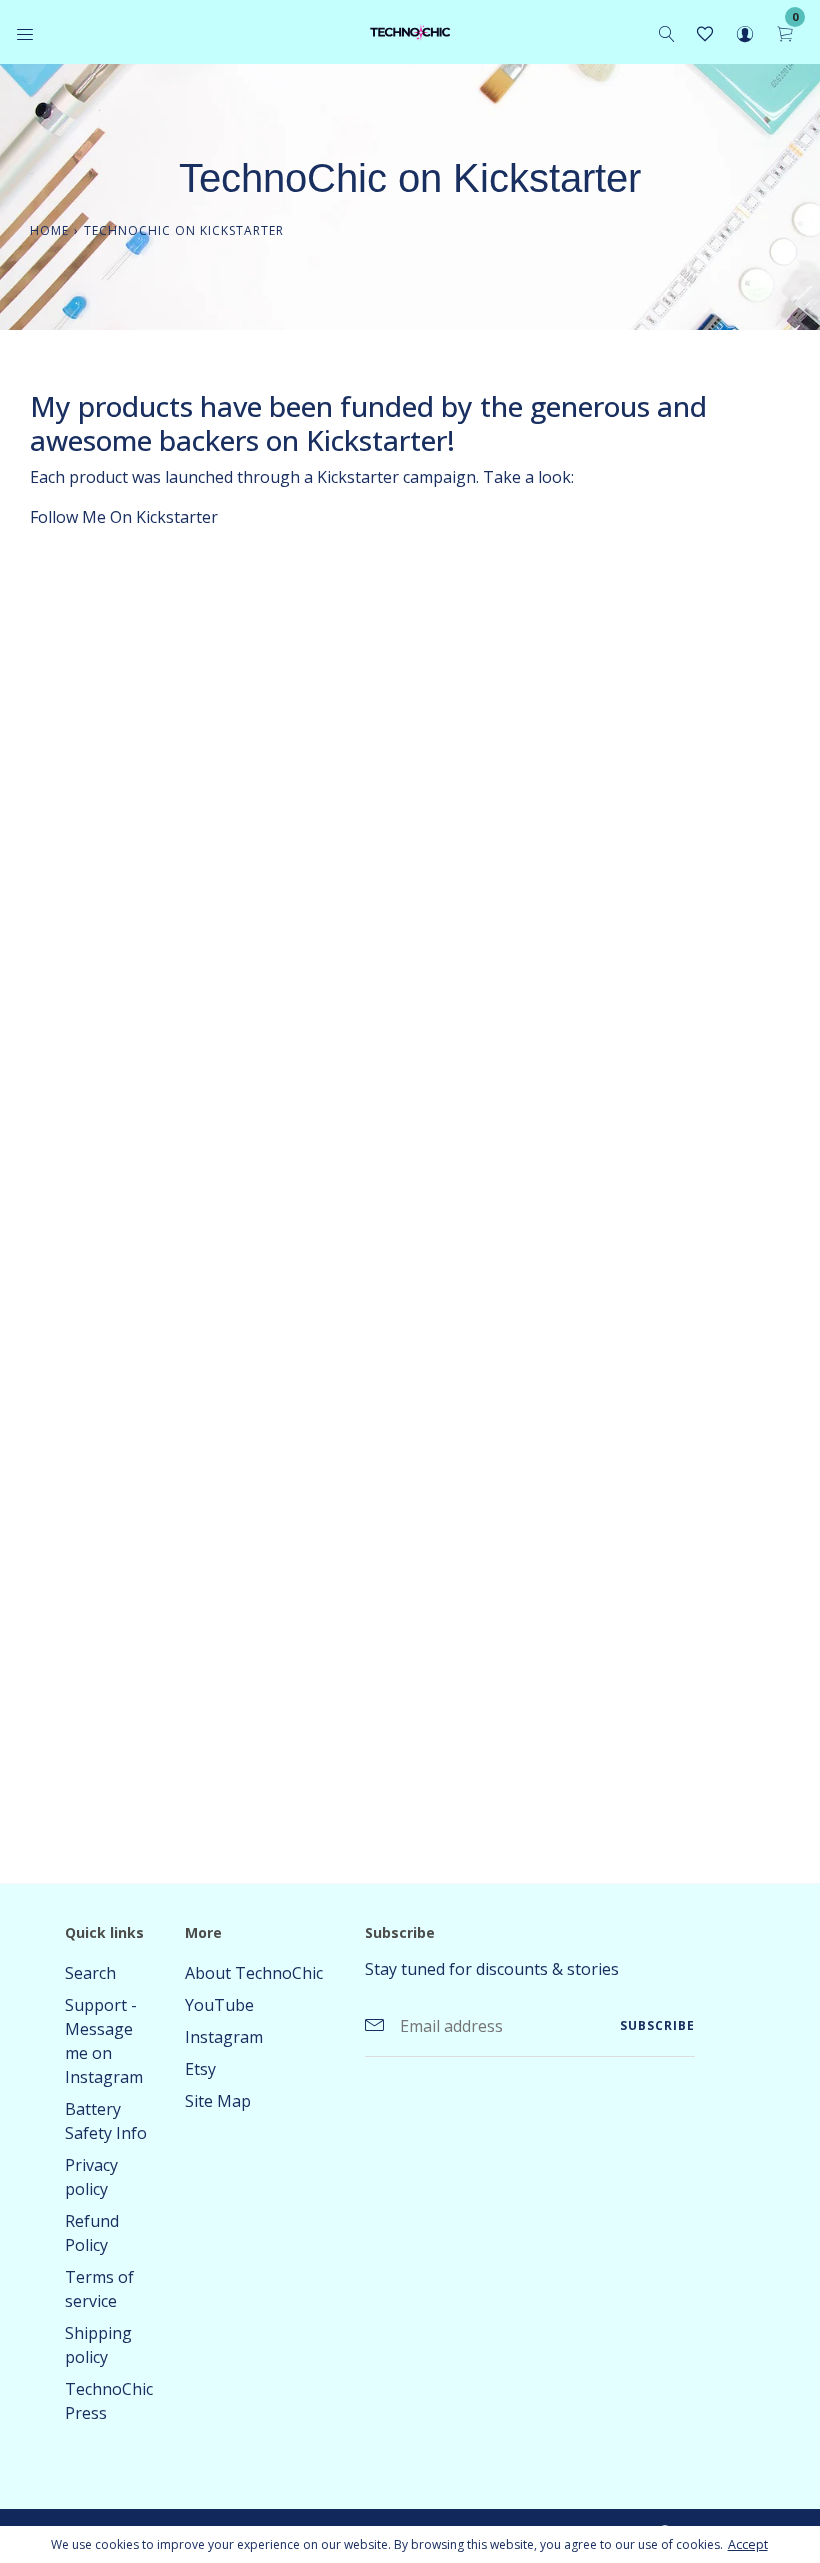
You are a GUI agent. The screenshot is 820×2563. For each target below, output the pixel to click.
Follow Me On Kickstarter (124, 517)
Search (90, 1973)
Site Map (218, 2101)
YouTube (219, 2005)
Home (49, 230)
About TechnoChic (254, 1973)
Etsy (200, 2069)
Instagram (224, 2037)
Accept (748, 2544)
